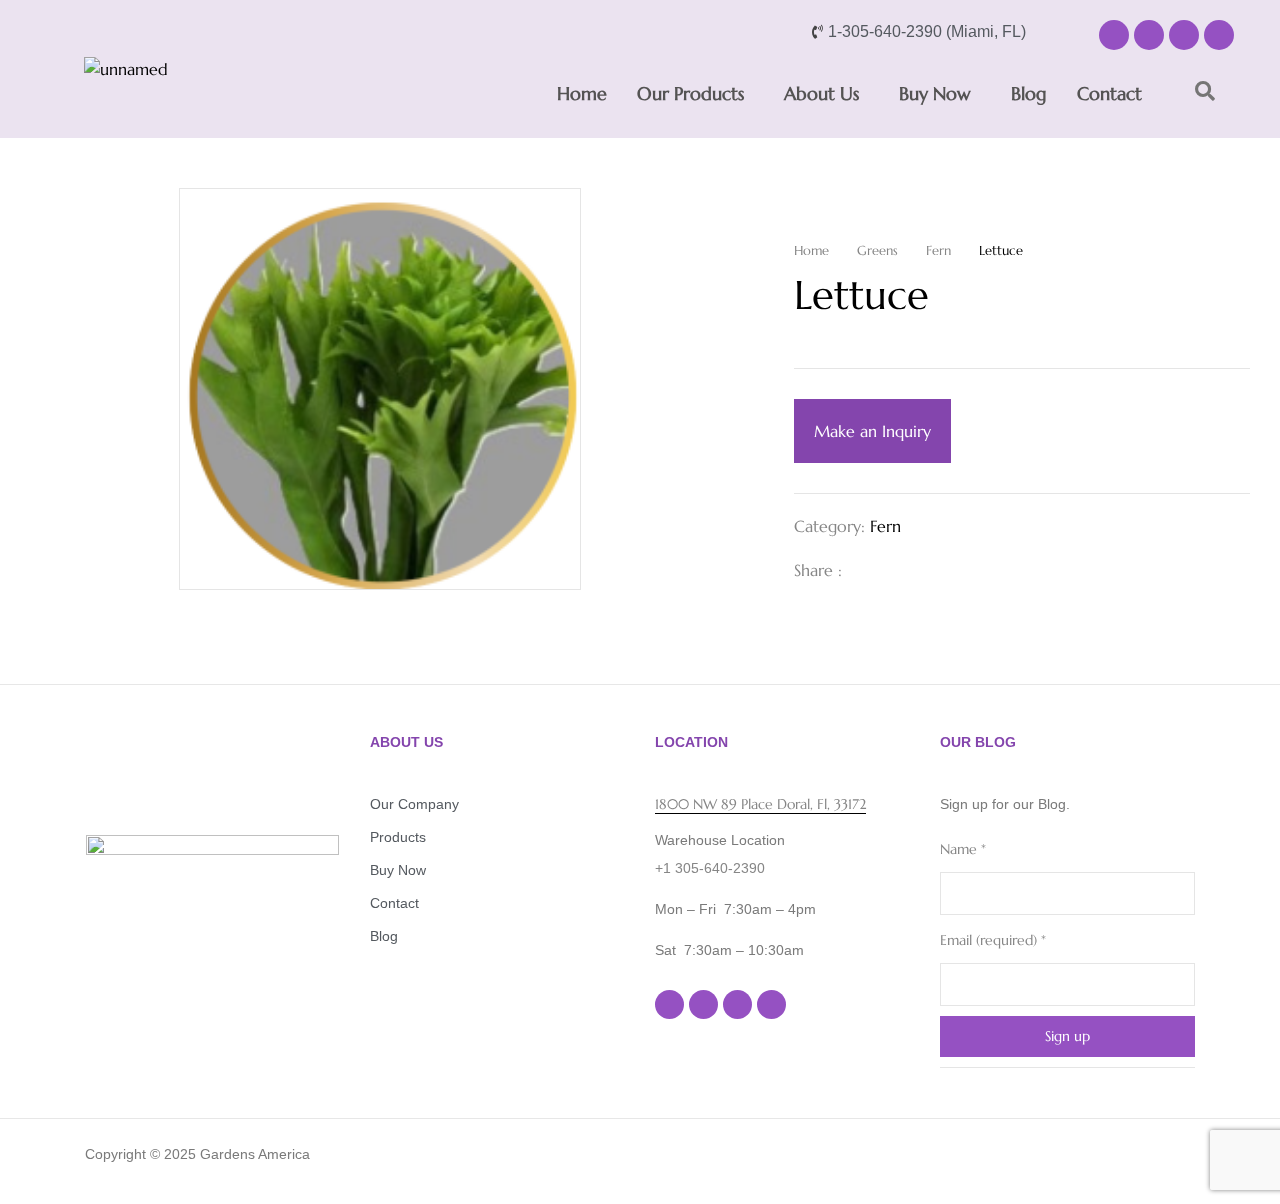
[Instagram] (1149, 35)
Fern (938, 250)
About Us (821, 93)
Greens (877, 250)
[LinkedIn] (932, 570)
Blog (1029, 93)
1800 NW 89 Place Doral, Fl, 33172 (760, 804)
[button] (695, 94)
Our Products (690, 93)
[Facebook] (1114, 35)
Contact (1109, 93)
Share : (818, 570)
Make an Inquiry (872, 431)
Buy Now (935, 93)
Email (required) (993, 940)
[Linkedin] (1184, 35)
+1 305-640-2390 (710, 868)
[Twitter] (900, 570)
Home (582, 93)
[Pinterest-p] (1219, 35)
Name (963, 849)
